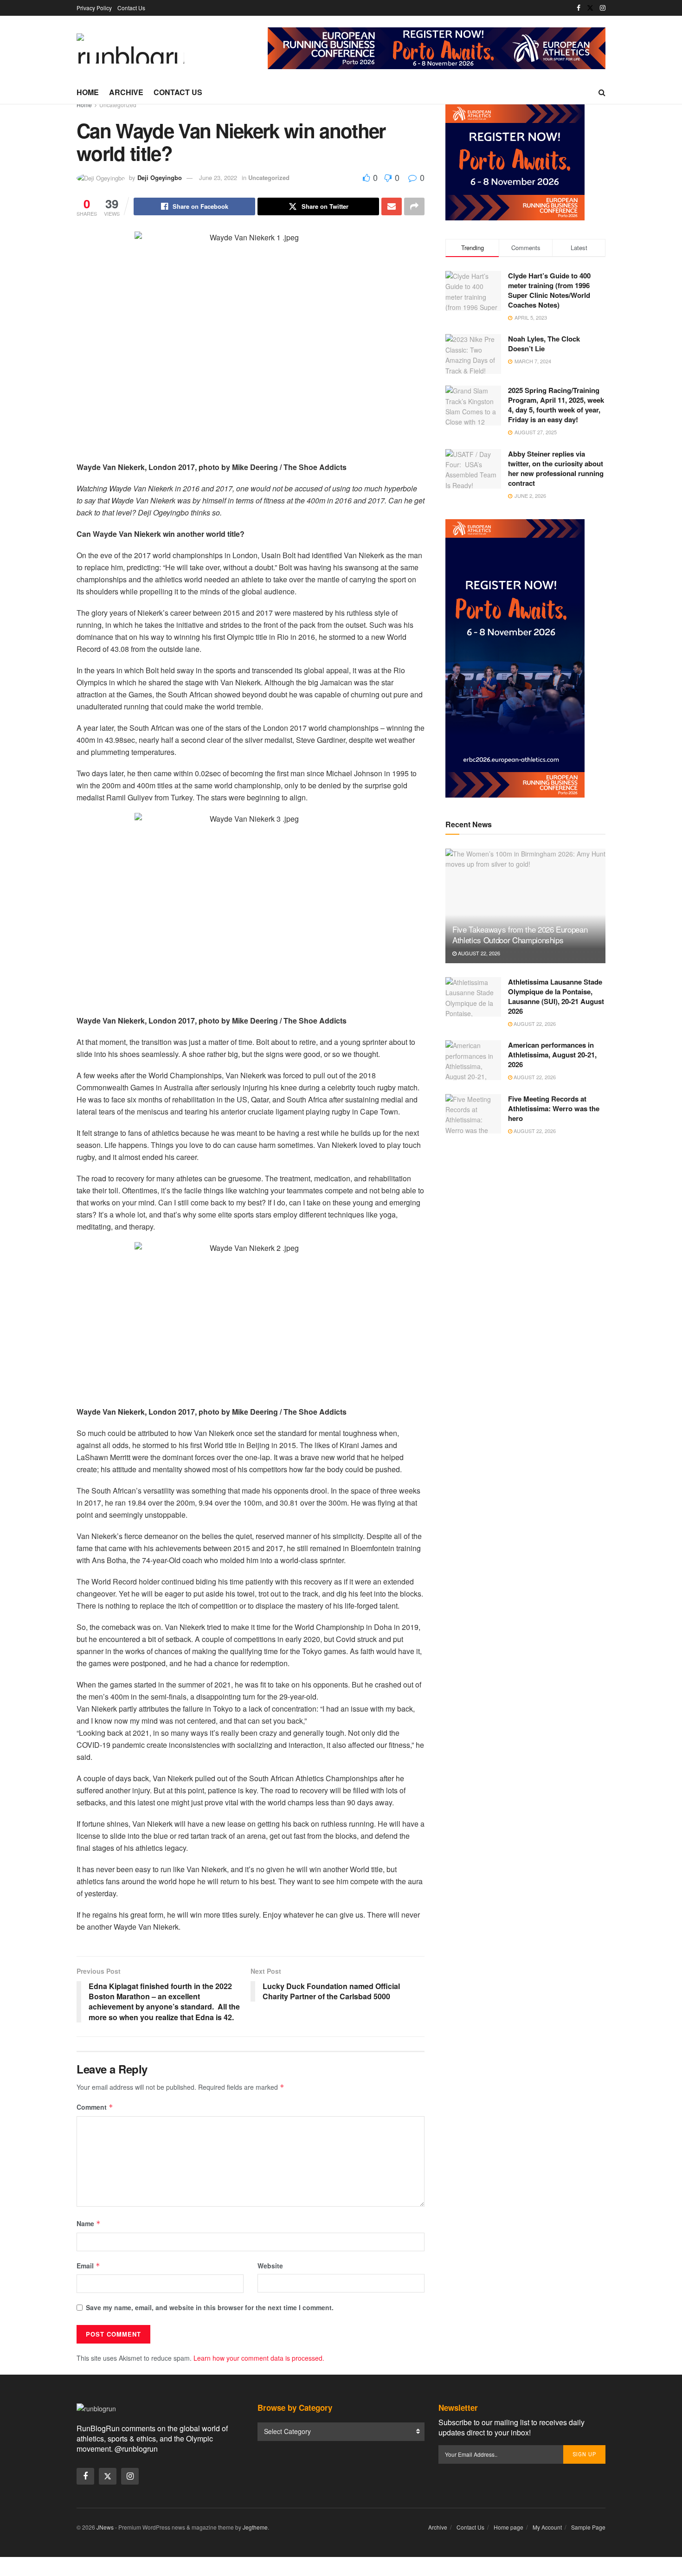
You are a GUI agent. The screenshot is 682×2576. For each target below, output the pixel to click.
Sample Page (588, 2527)
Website (270, 2266)
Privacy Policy (94, 8)
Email (88, 2266)
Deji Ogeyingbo (160, 177)
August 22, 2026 (478, 953)
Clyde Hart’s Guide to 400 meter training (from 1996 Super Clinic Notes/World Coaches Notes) (549, 290)
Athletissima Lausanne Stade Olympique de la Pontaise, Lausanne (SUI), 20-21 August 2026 (556, 996)
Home (88, 92)
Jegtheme (255, 2527)
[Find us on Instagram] (603, 8)
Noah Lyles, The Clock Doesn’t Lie (544, 344)
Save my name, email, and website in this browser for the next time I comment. (210, 2307)
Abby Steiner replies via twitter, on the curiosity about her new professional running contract (556, 468)
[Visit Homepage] (130, 48)
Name (89, 2223)
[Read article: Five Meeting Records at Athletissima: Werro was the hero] (473, 1114)
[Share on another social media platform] (414, 206)
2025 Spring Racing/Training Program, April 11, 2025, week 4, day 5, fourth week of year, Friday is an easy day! (556, 405)
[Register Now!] (437, 47)
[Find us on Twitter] (590, 8)
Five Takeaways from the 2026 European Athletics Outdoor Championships (520, 935)
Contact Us (131, 8)
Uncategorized (118, 105)
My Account (547, 2527)
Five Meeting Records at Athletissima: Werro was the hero (554, 1108)
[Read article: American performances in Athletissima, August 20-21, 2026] (473, 1060)
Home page (508, 2527)
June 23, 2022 (218, 177)
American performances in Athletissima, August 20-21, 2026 (552, 1055)
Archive (126, 92)
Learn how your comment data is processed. (259, 2358)
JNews (105, 2527)
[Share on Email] (392, 206)
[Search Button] (602, 92)
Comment (95, 2107)
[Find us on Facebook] (579, 8)
